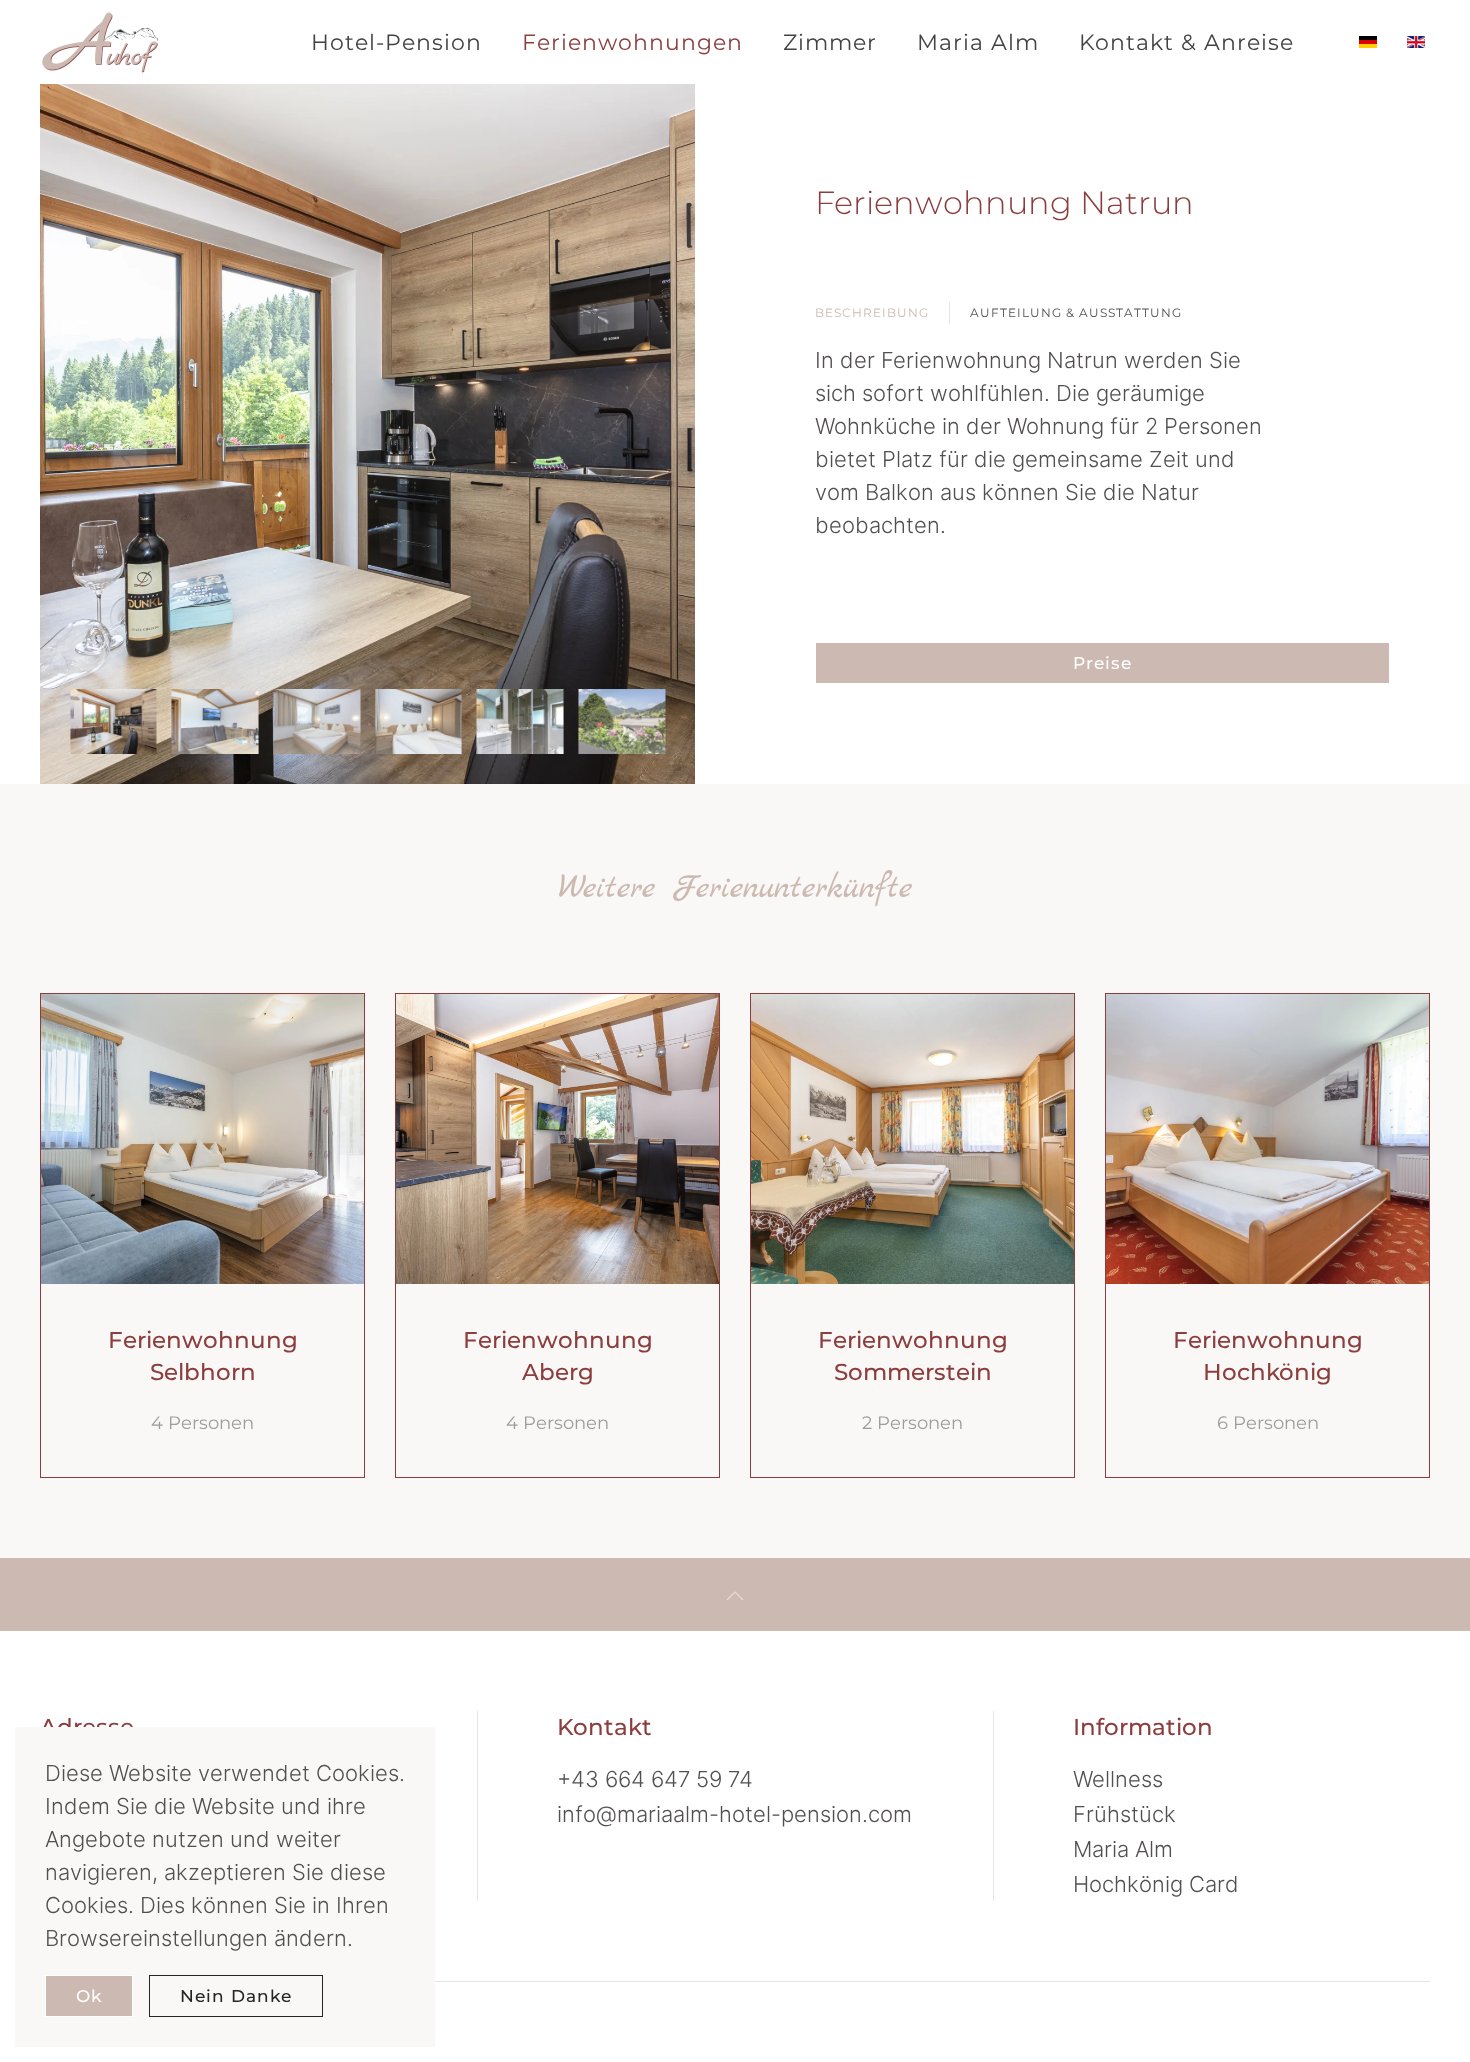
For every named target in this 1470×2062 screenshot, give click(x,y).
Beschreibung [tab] (872, 312)
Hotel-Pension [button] (396, 42)
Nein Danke (236, 1996)
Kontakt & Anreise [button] (1186, 42)
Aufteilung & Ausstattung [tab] (1076, 312)
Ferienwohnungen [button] (632, 42)
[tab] (113, 721)
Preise (1102, 663)
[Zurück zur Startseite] (110, 42)
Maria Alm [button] (978, 42)
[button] (735, 1596)
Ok (89, 1996)
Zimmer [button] (830, 42)
